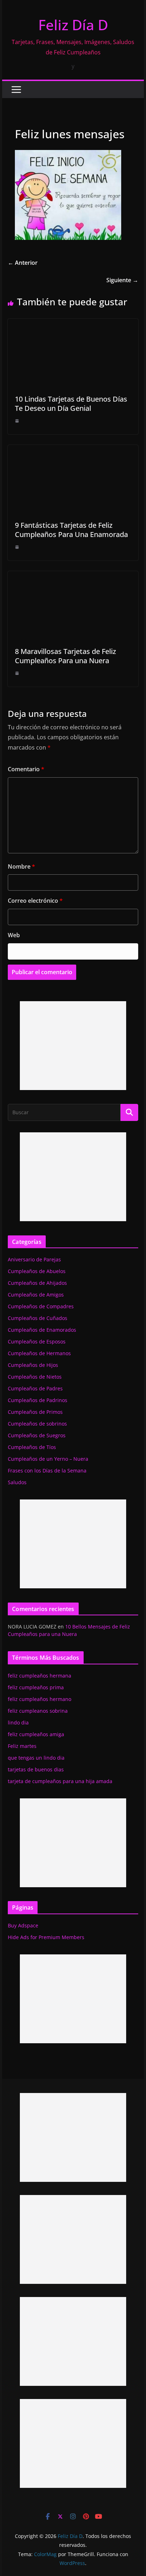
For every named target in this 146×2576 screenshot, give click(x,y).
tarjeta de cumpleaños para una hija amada (60, 1781)
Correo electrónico (35, 901)
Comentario (26, 769)
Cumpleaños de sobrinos (37, 1424)
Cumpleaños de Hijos (33, 1365)
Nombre (21, 866)
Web (14, 935)
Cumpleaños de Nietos (35, 1377)
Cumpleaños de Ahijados (37, 1283)
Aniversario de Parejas (34, 1259)
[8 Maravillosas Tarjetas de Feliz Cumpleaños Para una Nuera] (73, 576)
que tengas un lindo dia (36, 1758)
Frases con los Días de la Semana (47, 1471)
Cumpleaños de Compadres (41, 1306)
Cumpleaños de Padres (35, 1388)
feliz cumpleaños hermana (40, 1676)
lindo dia (18, 1722)
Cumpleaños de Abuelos (37, 1271)
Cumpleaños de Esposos (37, 1341)
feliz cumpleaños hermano (40, 1699)
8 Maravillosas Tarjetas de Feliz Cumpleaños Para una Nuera (65, 656)
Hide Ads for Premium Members (46, 1937)
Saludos (17, 1482)
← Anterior (23, 263)
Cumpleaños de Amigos (36, 1295)
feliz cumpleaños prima (36, 1687)
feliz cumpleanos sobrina (38, 1711)
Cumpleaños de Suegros (37, 1435)
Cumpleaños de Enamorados (42, 1330)
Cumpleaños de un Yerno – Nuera (48, 1459)
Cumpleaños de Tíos (32, 1447)
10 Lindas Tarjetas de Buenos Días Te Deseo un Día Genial (71, 404)
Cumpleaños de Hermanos (39, 1353)
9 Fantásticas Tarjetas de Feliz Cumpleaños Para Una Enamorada (71, 530)
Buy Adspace (23, 1925)
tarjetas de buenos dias (36, 1769)
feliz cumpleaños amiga (36, 1734)
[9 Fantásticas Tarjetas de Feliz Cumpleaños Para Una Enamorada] (73, 450)
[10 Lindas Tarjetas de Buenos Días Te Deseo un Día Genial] (73, 324)
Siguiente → (122, 280)
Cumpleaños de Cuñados (38, 1318)
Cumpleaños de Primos (35, 1412)
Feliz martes (22, 1746)
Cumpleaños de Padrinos (38, 1400)
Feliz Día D (73, 25)
